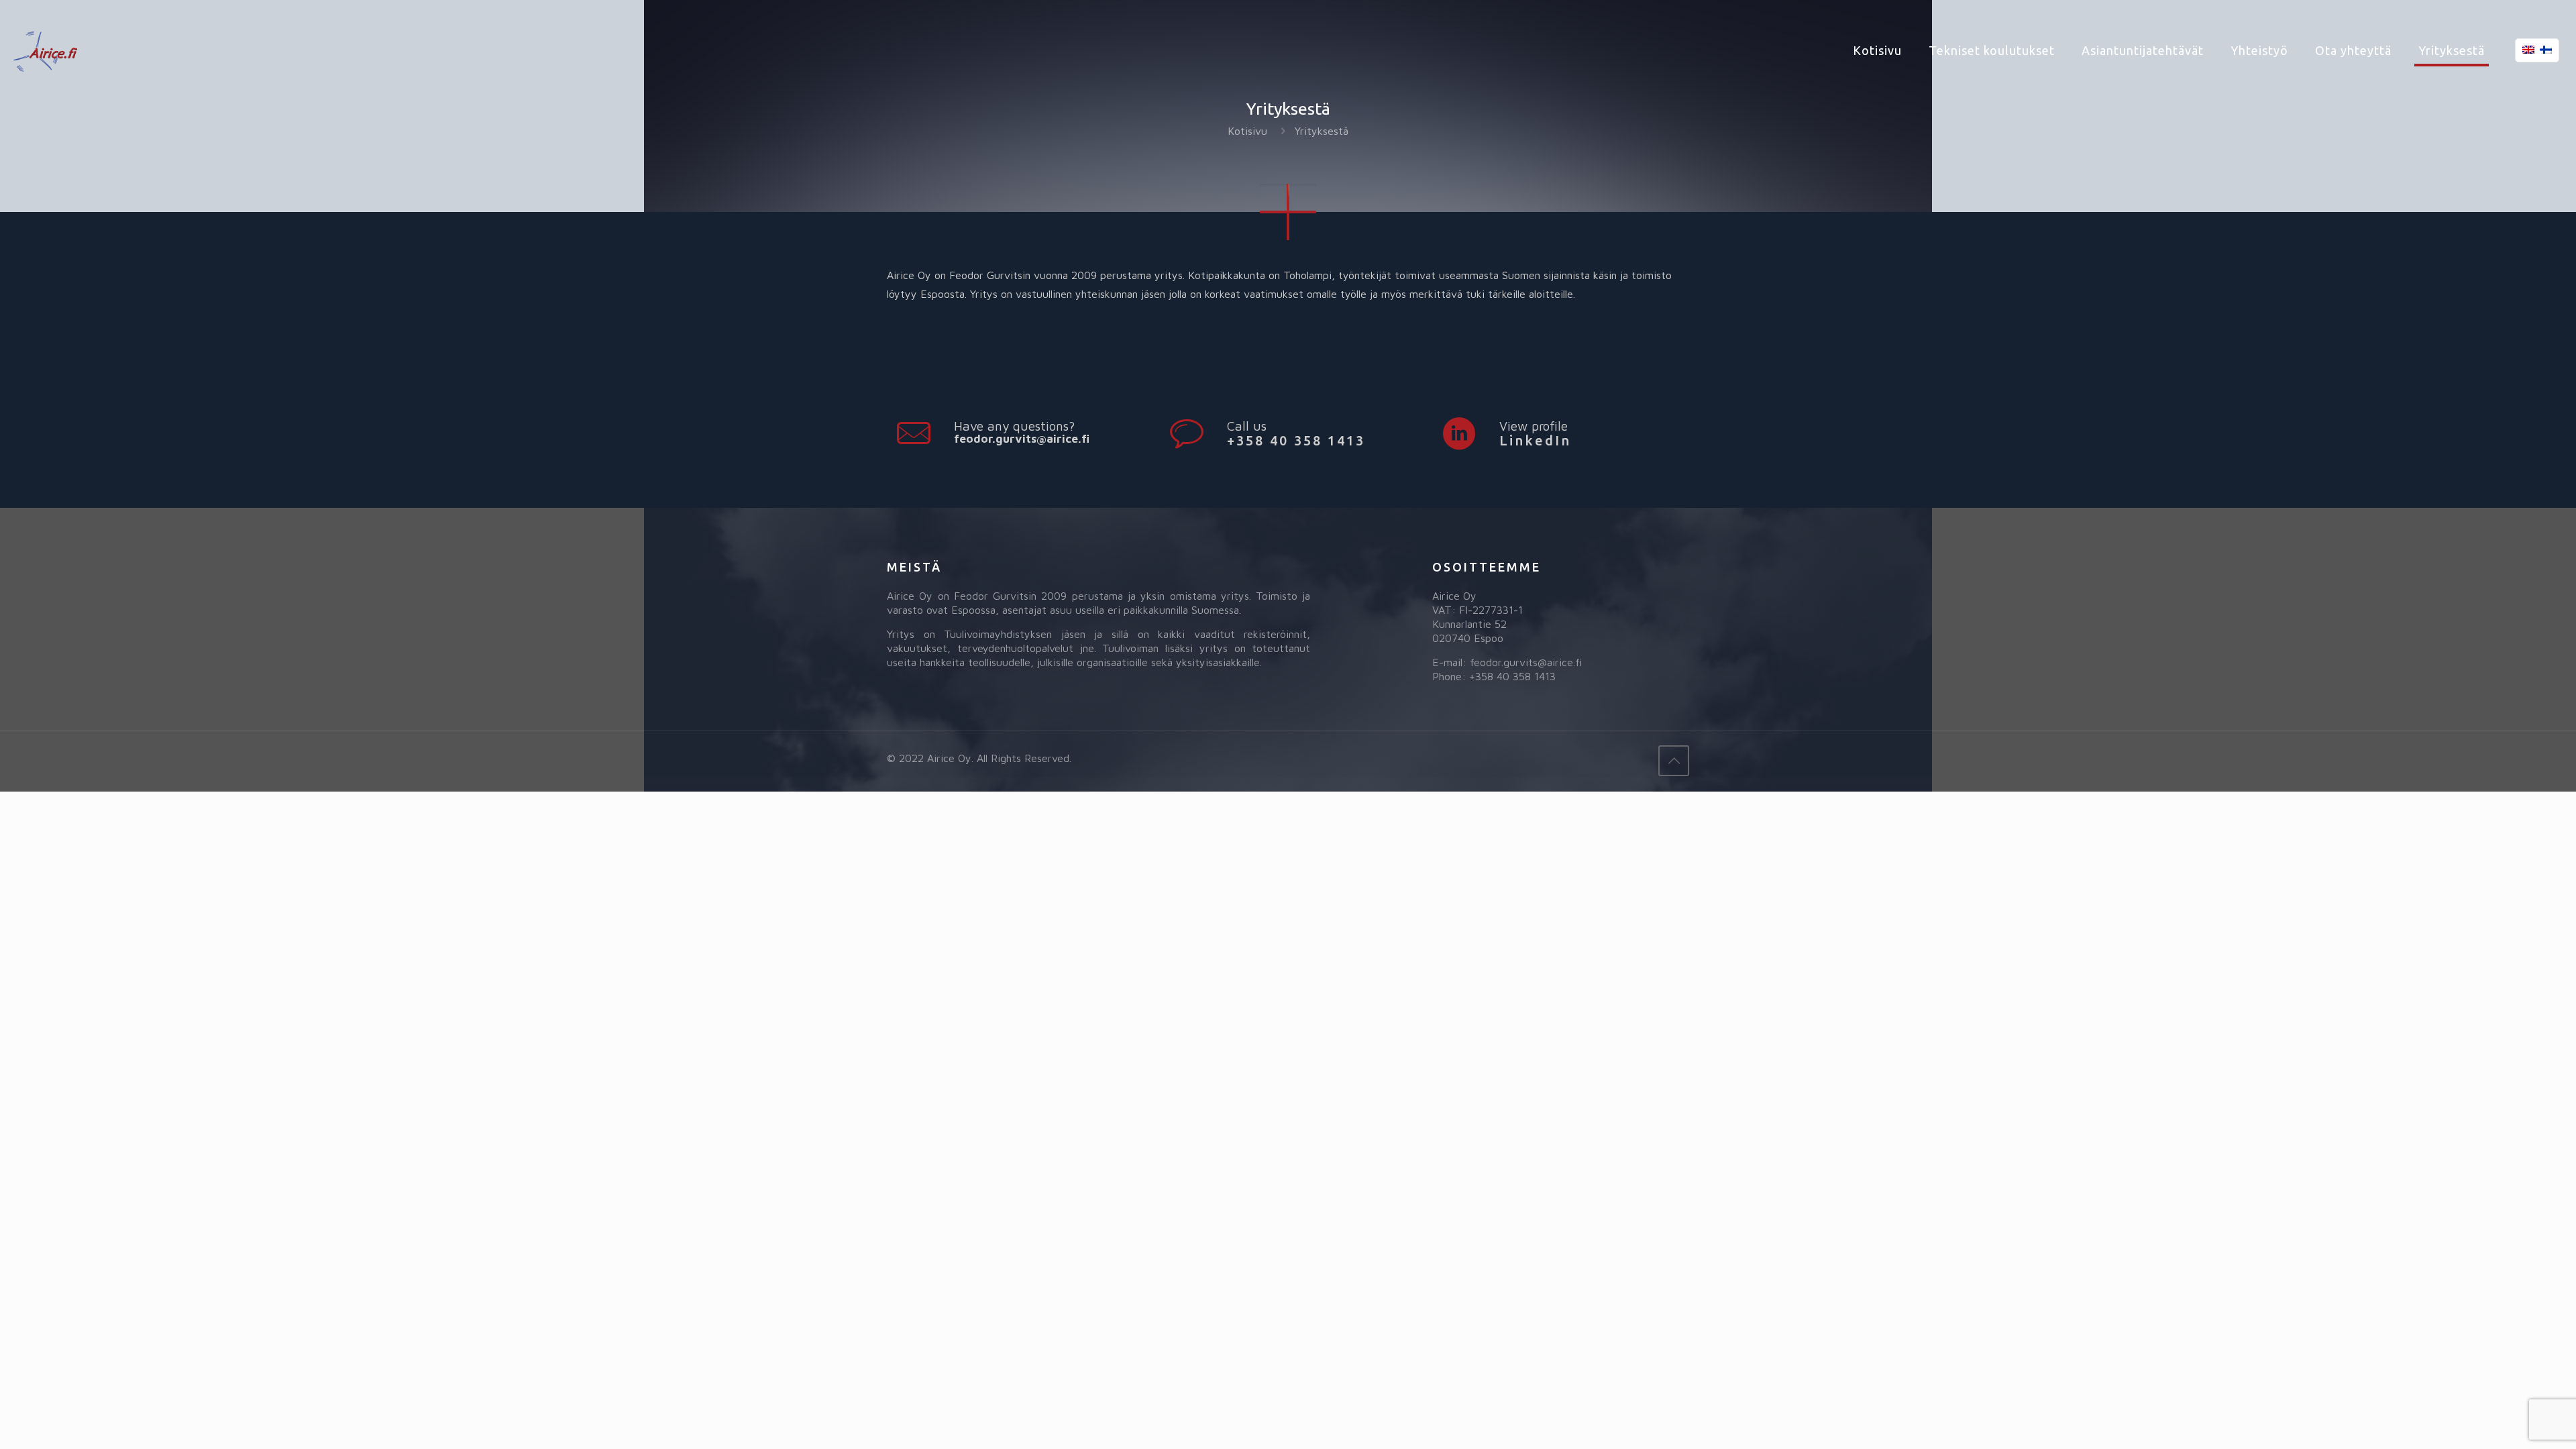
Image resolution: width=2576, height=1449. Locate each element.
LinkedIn (1535, 440)
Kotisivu (1247, 131)
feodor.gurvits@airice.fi (1022, 439)
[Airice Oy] (45, 50)
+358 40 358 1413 (1296, 440)
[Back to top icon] (1674, 761)
